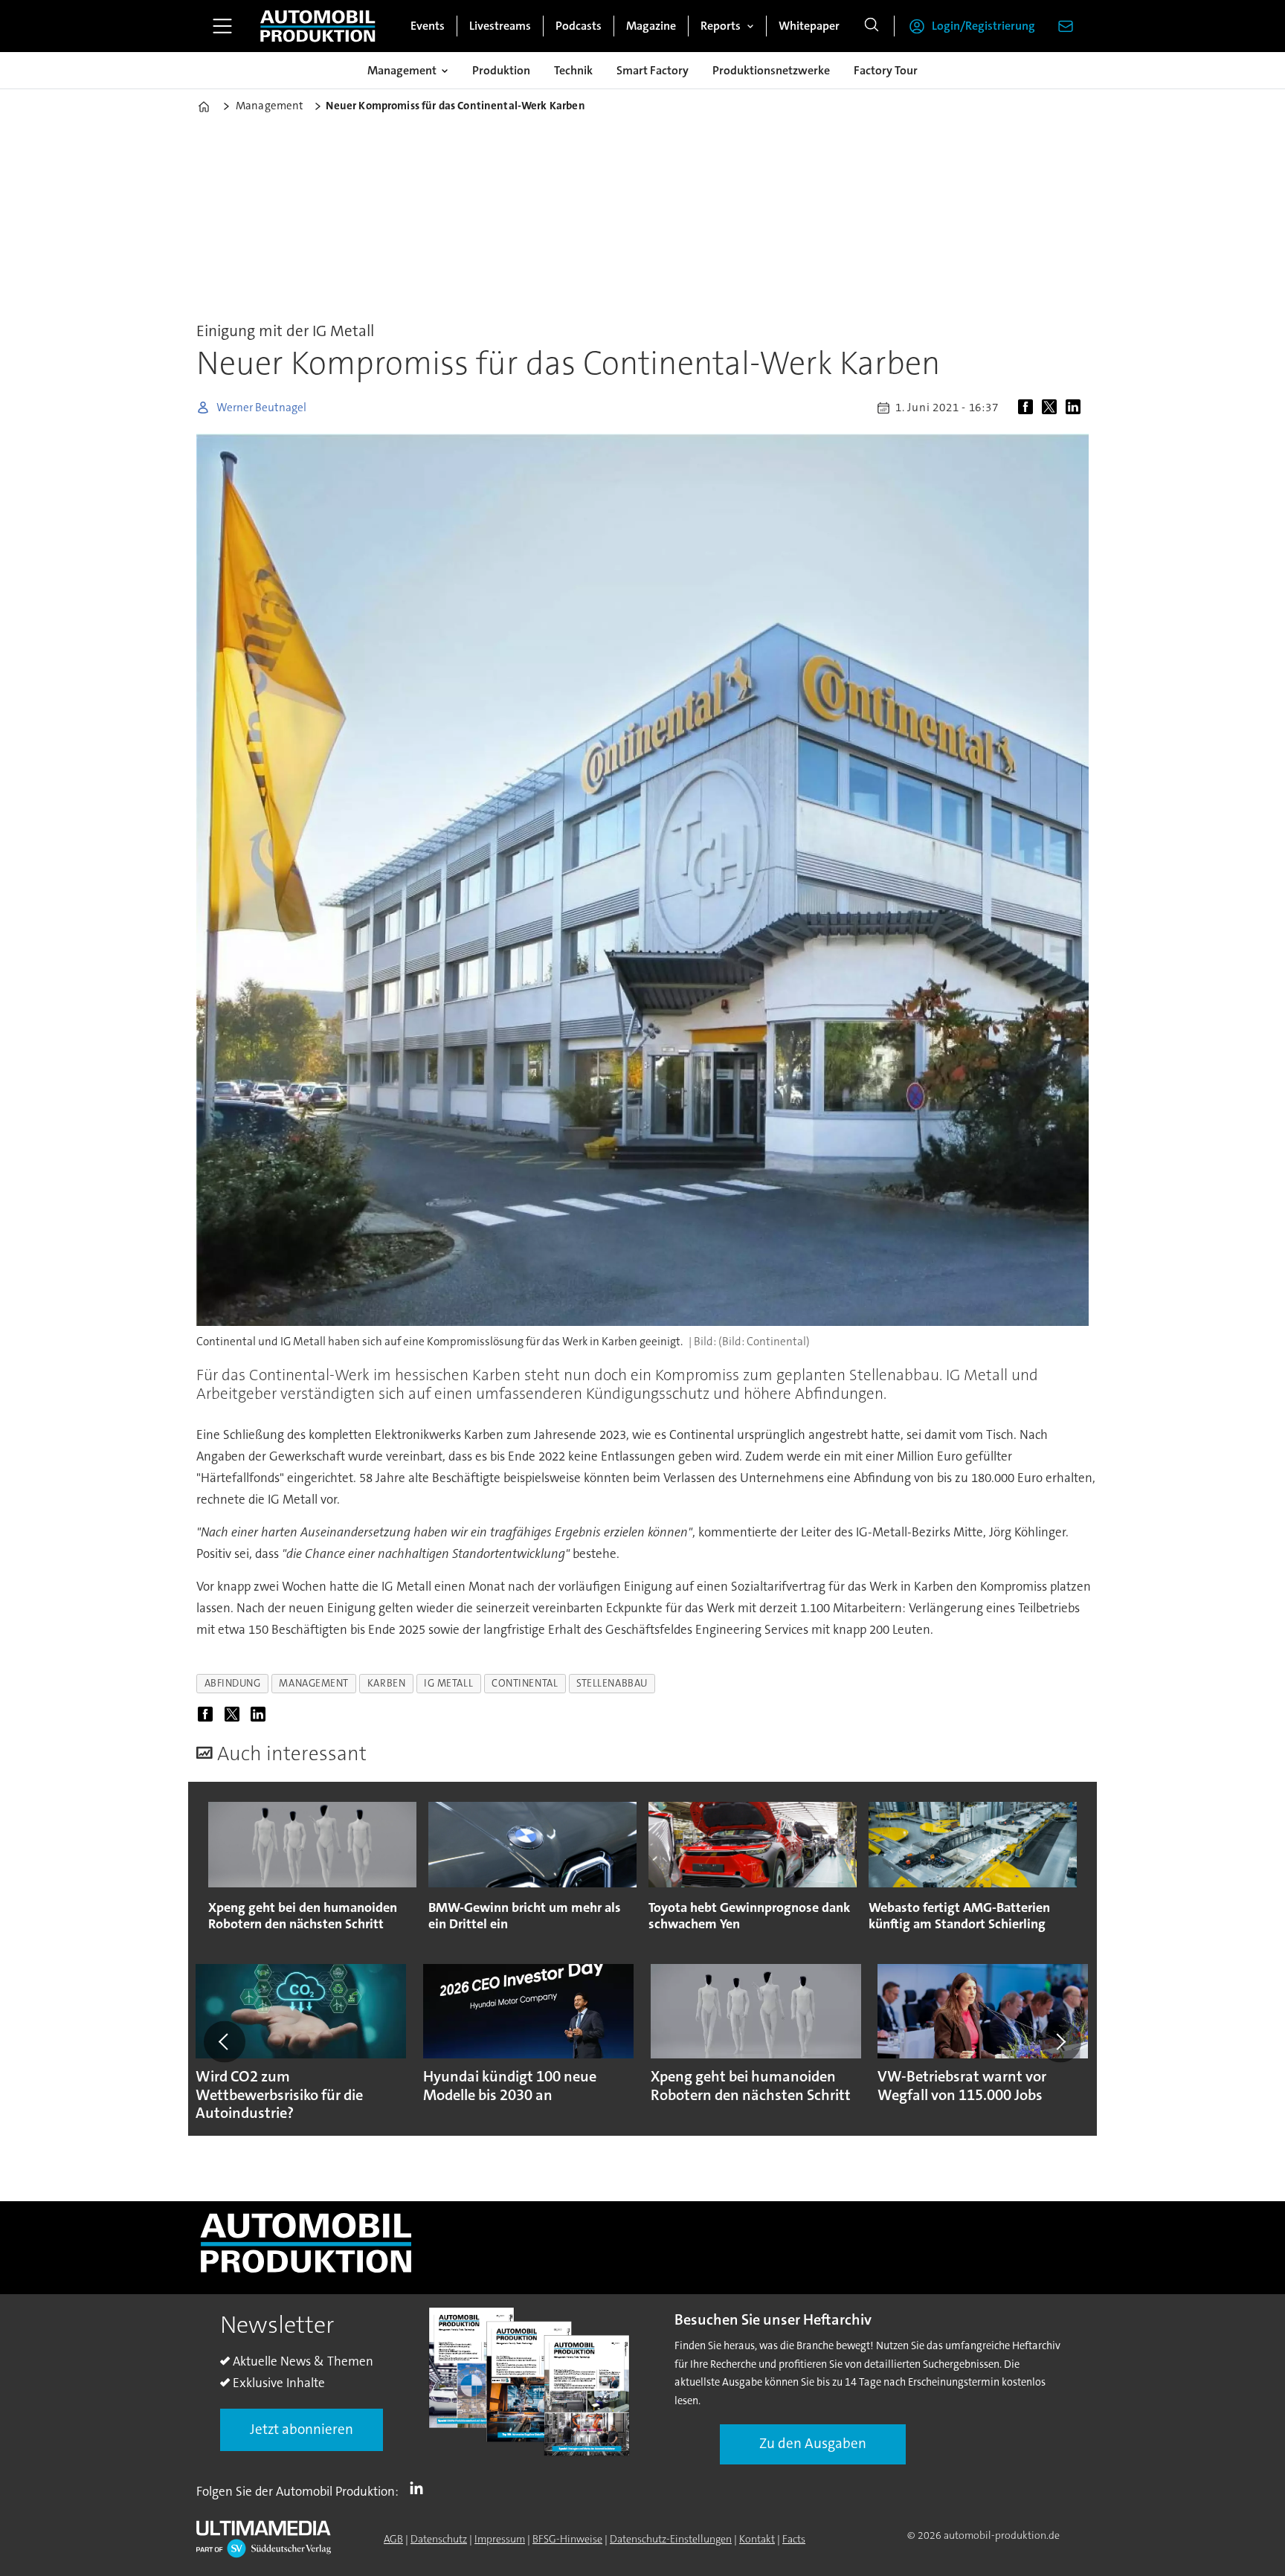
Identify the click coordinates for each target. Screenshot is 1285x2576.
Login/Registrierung (983, 26)
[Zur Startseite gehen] (318, 26)
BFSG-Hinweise (567, 2539)
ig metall (448, 1683)
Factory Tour (886, 70)
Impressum (500, 2539)
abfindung (233, 1683)
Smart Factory (653, 70)
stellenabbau (612, 1683)
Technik (573, 70)
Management (402, 70)
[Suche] (872, 26)
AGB (393, 2539)
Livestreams (500, 26)
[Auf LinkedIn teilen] (1076, 408)
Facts (794, 2539)
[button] (225, 2041)
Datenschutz (439, 2539)
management (313, 1683)
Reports (721, 26)
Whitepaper (809, 26)
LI (420, 2488)
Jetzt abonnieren (302, 2429)
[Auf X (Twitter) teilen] (1052, 408)
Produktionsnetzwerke (771, 70)
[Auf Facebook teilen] (1028, 408)
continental (525, 1683)
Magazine (651, 26)
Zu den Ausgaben (813, 2443)
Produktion (501, 70)
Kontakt (757, 2539)
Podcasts (579, 26)
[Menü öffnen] (222, 26)
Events (428, 26)
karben (386, 1683)
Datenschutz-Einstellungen (671, 2539)
